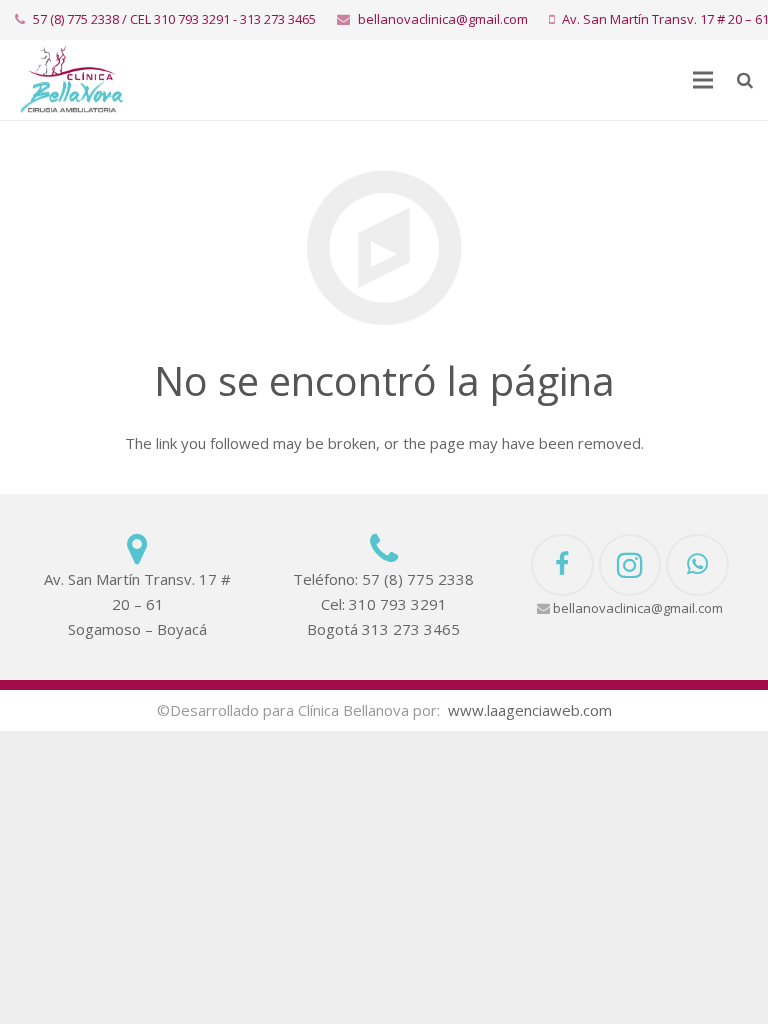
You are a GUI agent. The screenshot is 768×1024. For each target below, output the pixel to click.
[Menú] (703, 80)
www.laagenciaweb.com (530, 710)
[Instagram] (630, 565)
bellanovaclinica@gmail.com (443, 19)
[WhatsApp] (697, 565)
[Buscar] (745, 80)
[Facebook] (562, 565)
